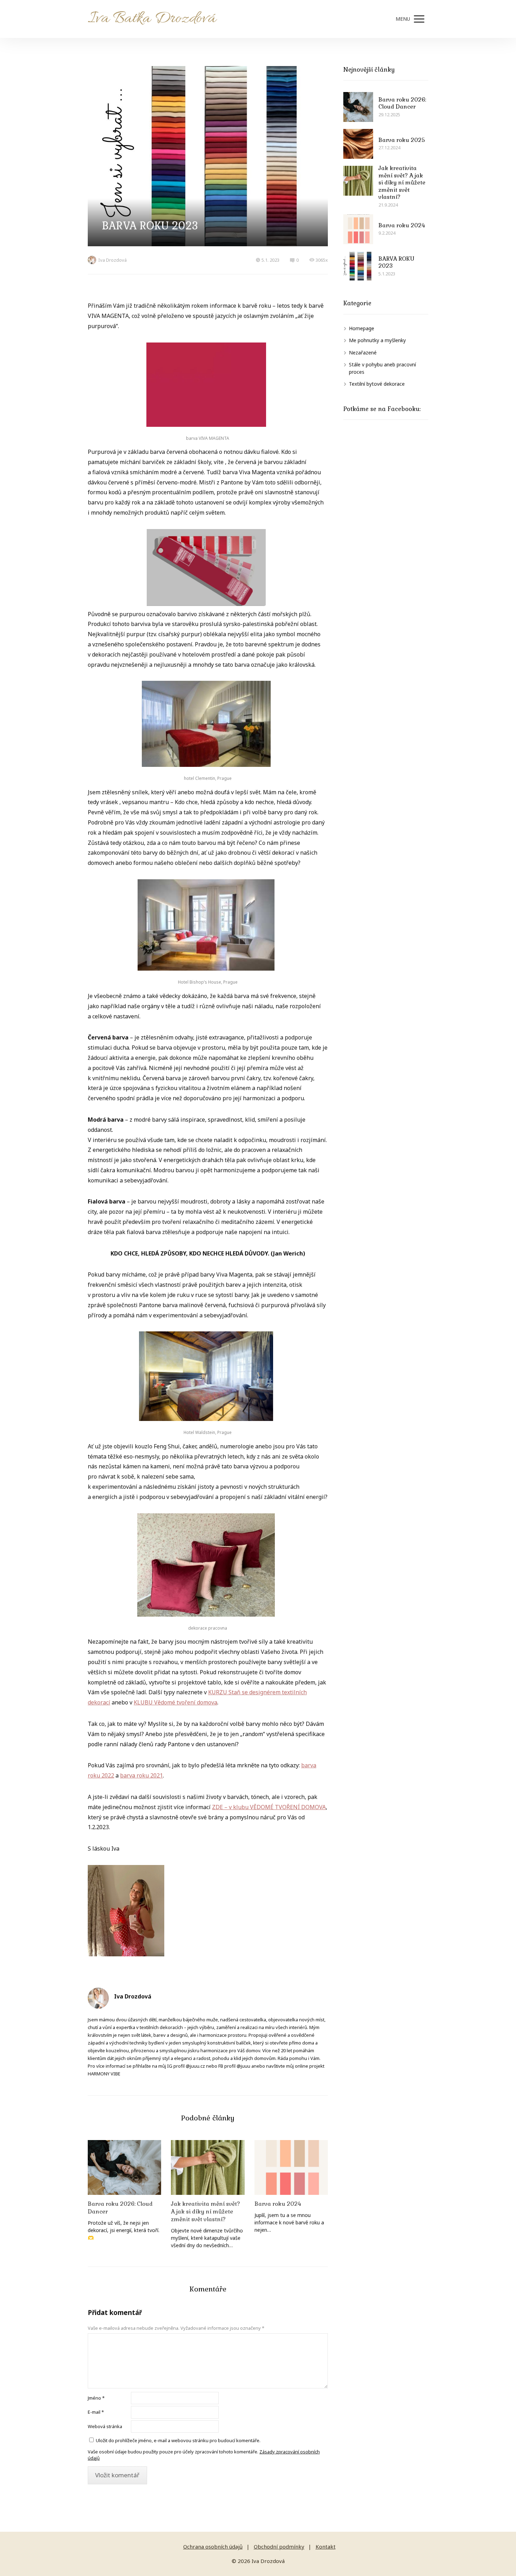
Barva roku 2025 (402, 140)
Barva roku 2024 (278, 2204)
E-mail (96, 2412)
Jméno (96, 2398)
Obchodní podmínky (279, 2546)
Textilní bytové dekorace (377, 384)
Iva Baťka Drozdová (152, 19)
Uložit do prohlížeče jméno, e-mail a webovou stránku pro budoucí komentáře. (178, 2440)
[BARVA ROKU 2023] (358, 266)
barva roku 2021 (141, 1775)
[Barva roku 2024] (291, 2168)
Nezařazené (363, 353)
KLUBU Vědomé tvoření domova (176, 1702)
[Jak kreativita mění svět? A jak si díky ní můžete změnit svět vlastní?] (208, 2168)
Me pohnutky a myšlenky (377, 340)
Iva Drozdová (113, 260)
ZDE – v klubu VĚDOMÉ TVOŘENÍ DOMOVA (269, 1807)
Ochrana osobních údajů (213, 2546)
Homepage (362, 328)
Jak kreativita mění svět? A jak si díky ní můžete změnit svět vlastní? (206, 2212)
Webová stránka (105, 2426)
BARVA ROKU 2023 (396, 262)
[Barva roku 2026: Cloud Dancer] (124, 2168)
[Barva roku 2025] (358, 144)
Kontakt (326, 2546)
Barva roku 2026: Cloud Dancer (120, 2208)
